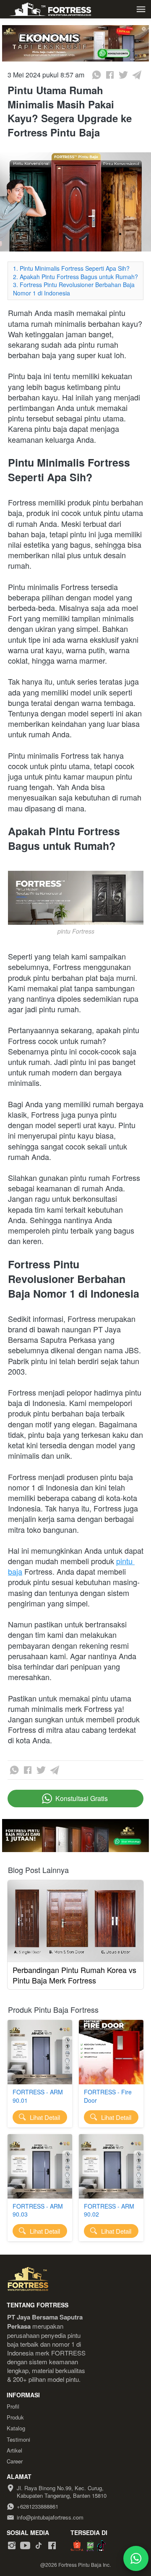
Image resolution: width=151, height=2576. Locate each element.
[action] (136, 2558)
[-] (12, 2546)
